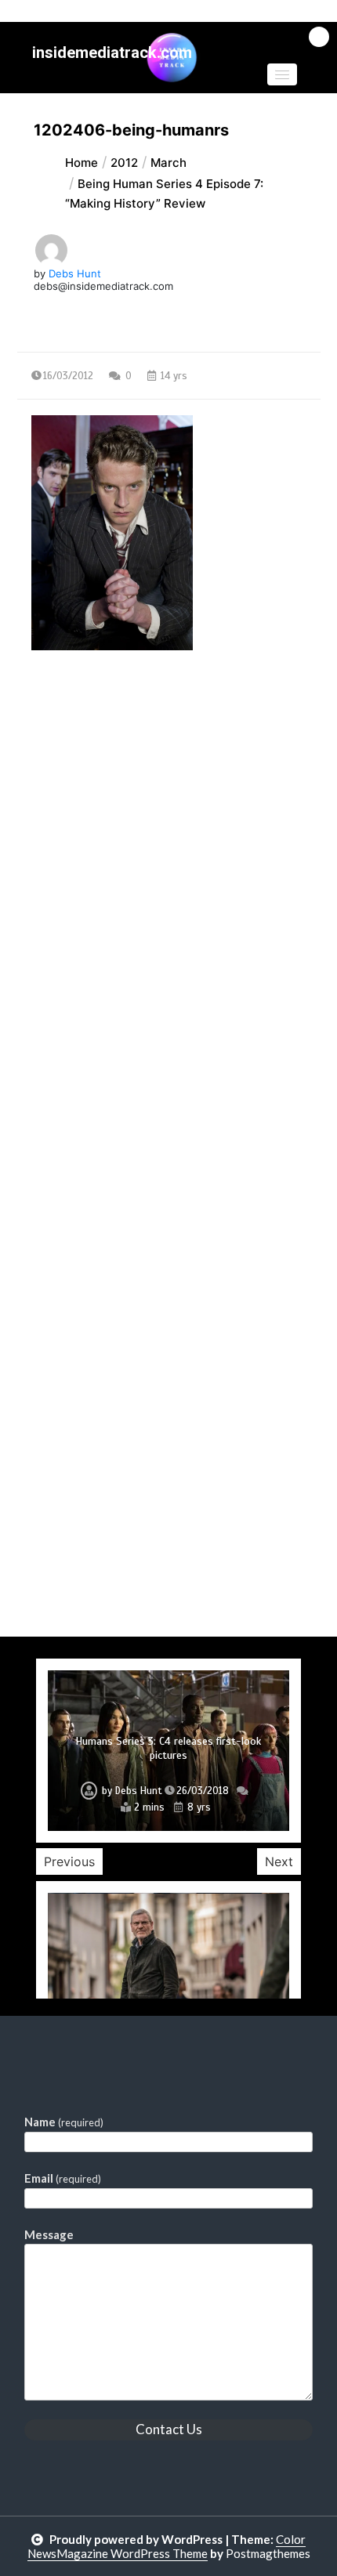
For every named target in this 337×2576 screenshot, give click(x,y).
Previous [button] (69, 1861)
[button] (282, 74)
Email (63, 2178)
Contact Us (169, 2429)
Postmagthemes (268, 2553)
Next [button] (279, 1861)
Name (64, 2122)
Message (49, 2234)
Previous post (93, 786)
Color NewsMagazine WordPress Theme (167, 2546)
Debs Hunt (75, 273)
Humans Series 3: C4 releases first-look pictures (168, 1748)
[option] (168, 1751)
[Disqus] (169, 1030)
